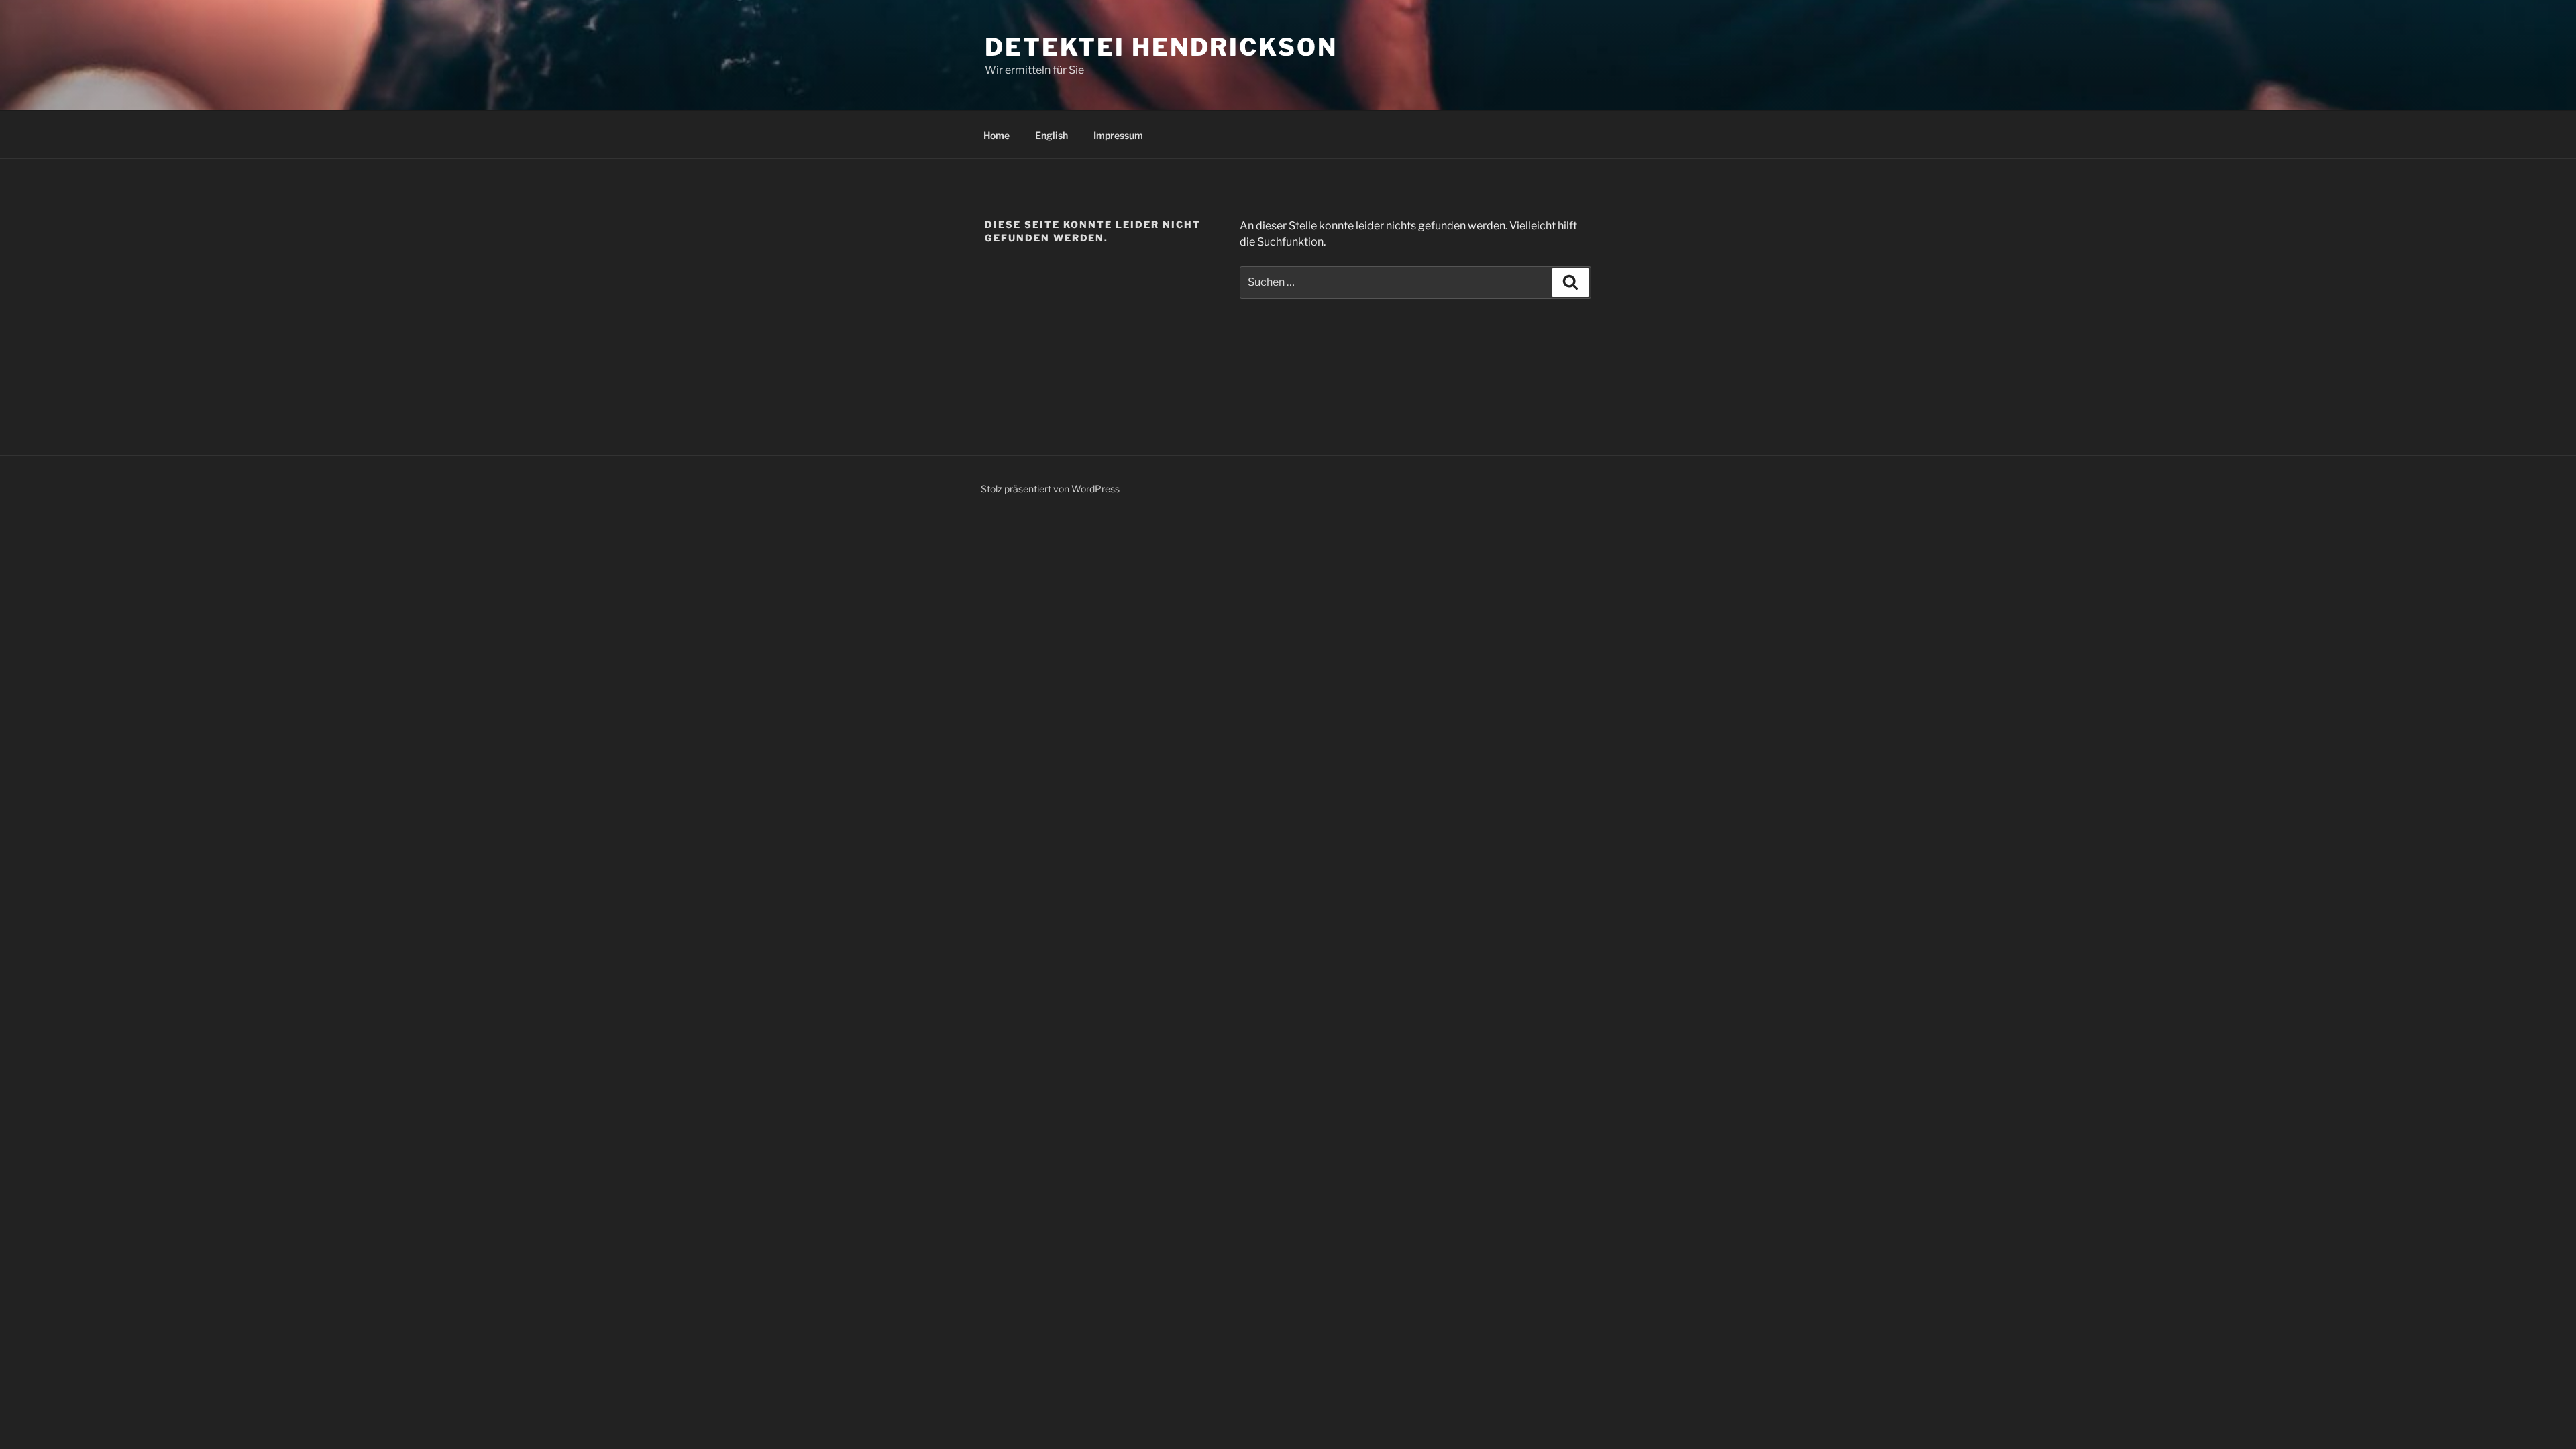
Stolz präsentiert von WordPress (1050, 489)
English (1052, 135)
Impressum (1118, 135)
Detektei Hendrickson (1161, 47)
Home (997, 135)
